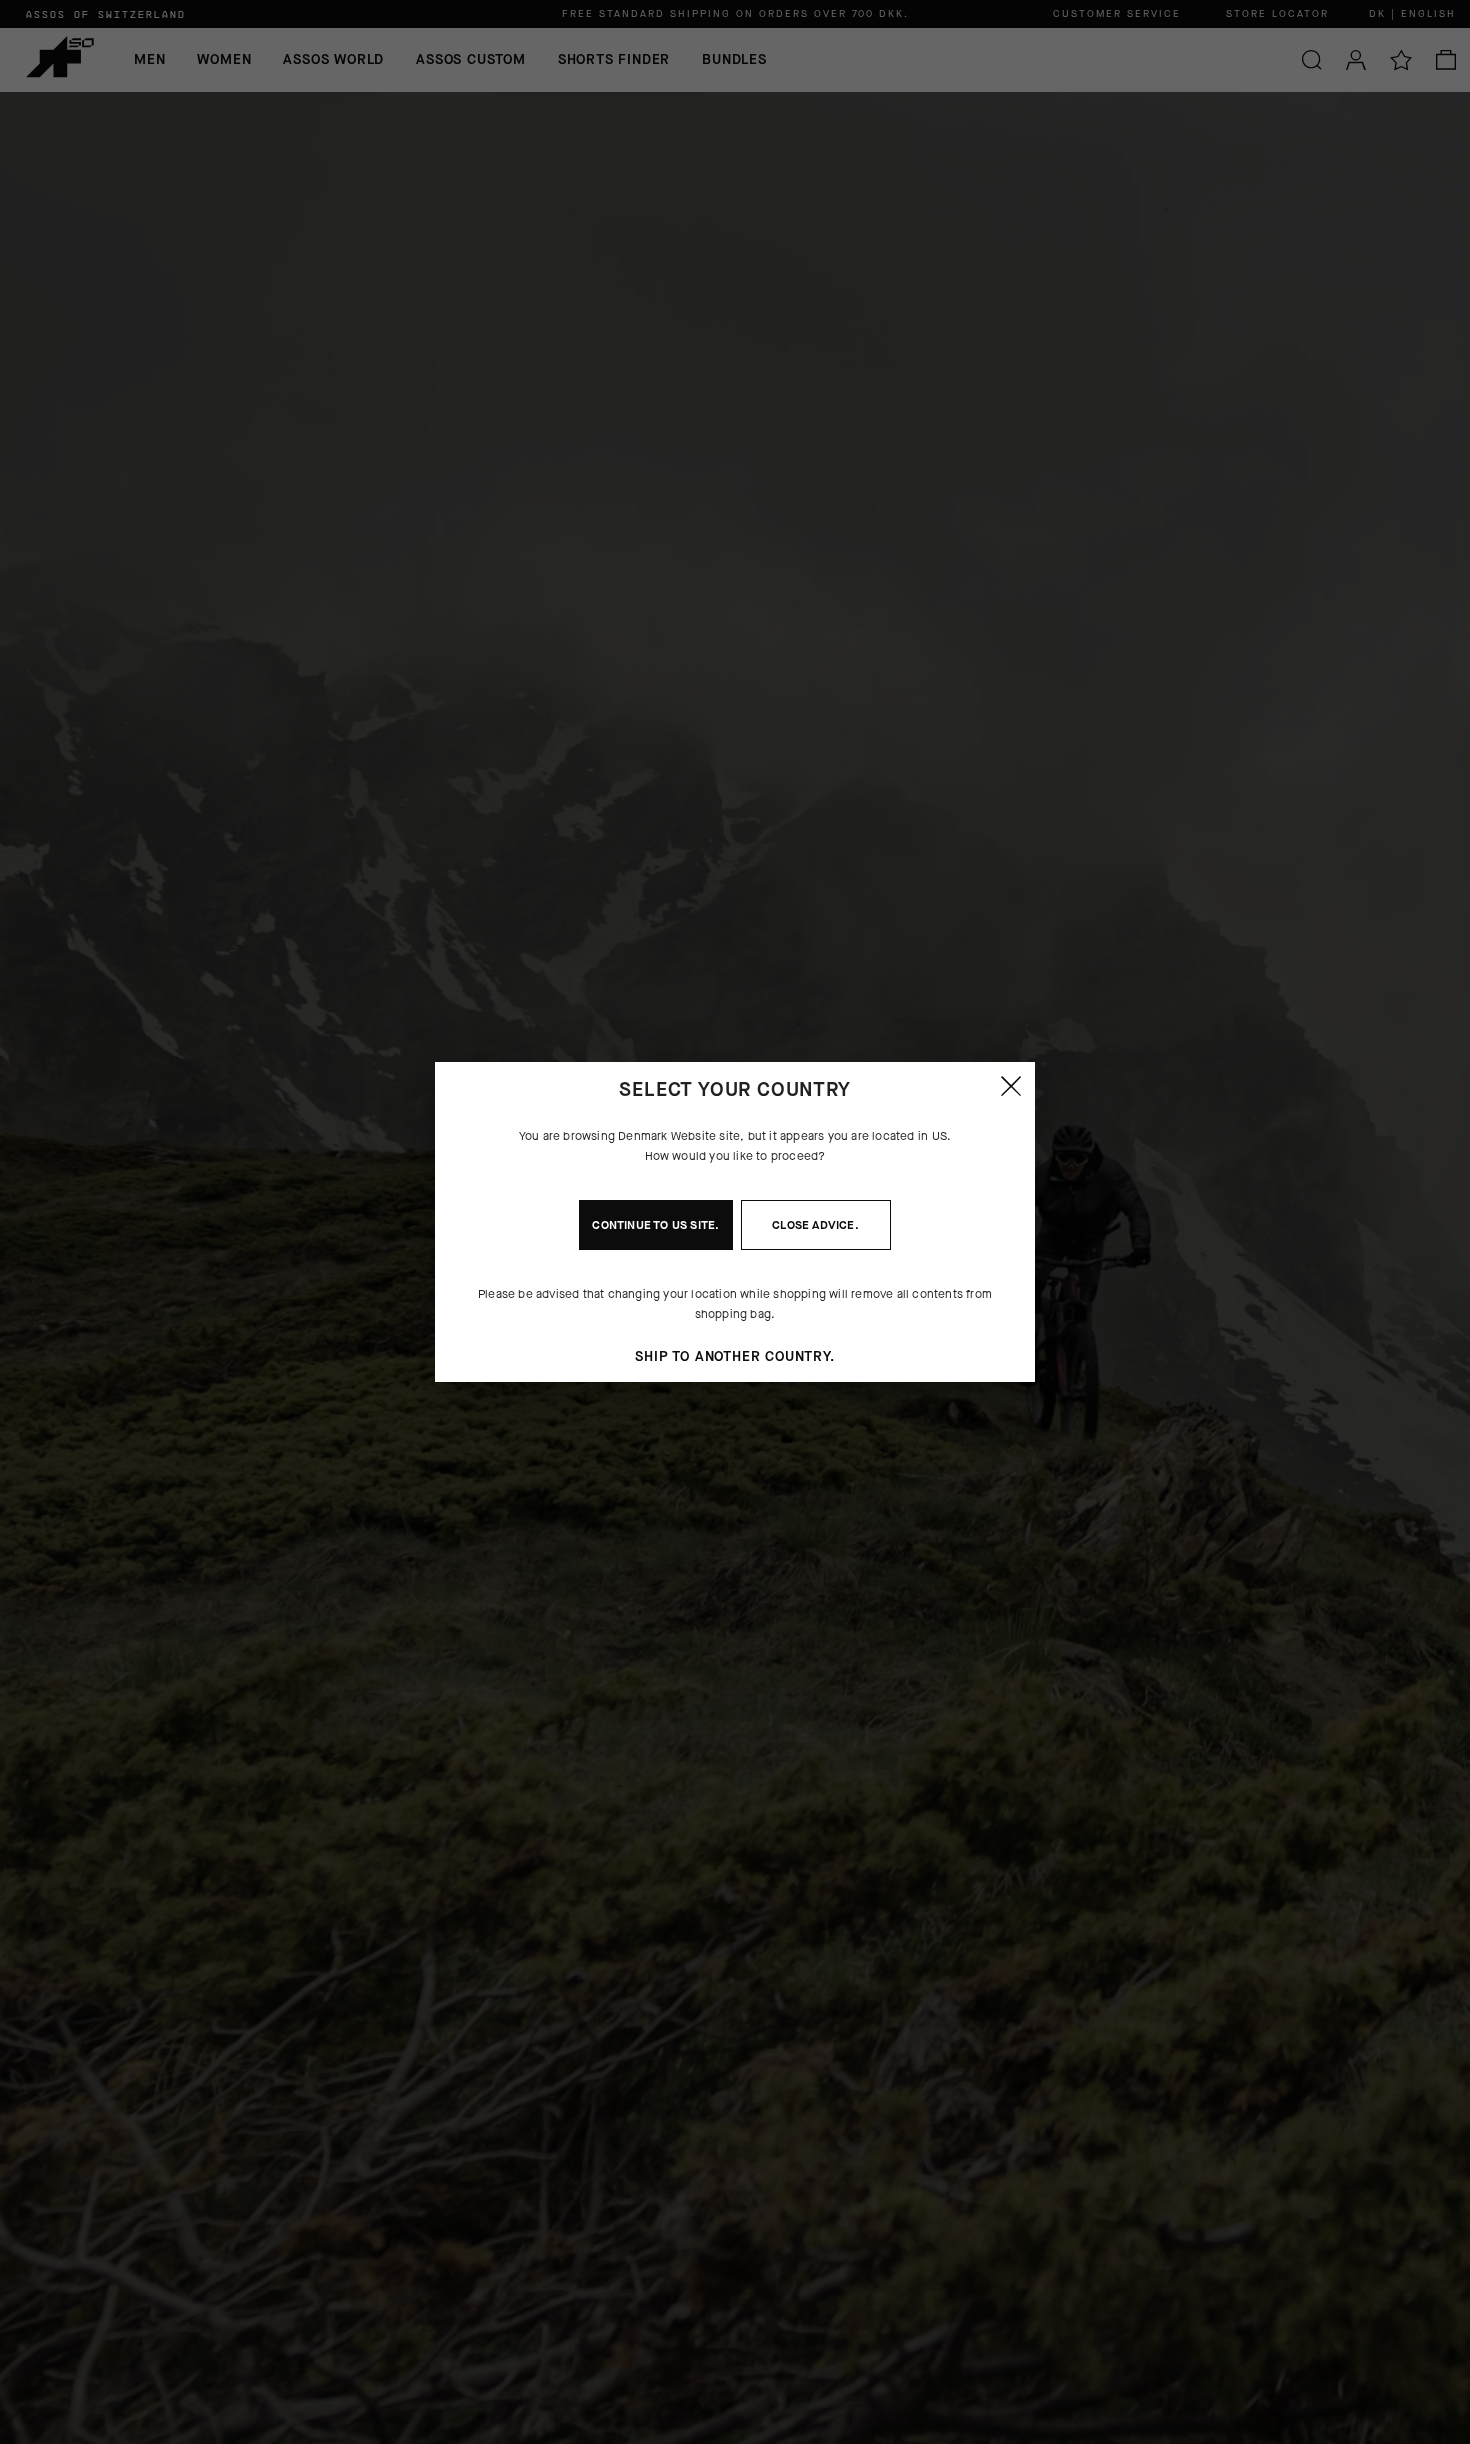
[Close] (1011, 1086)
